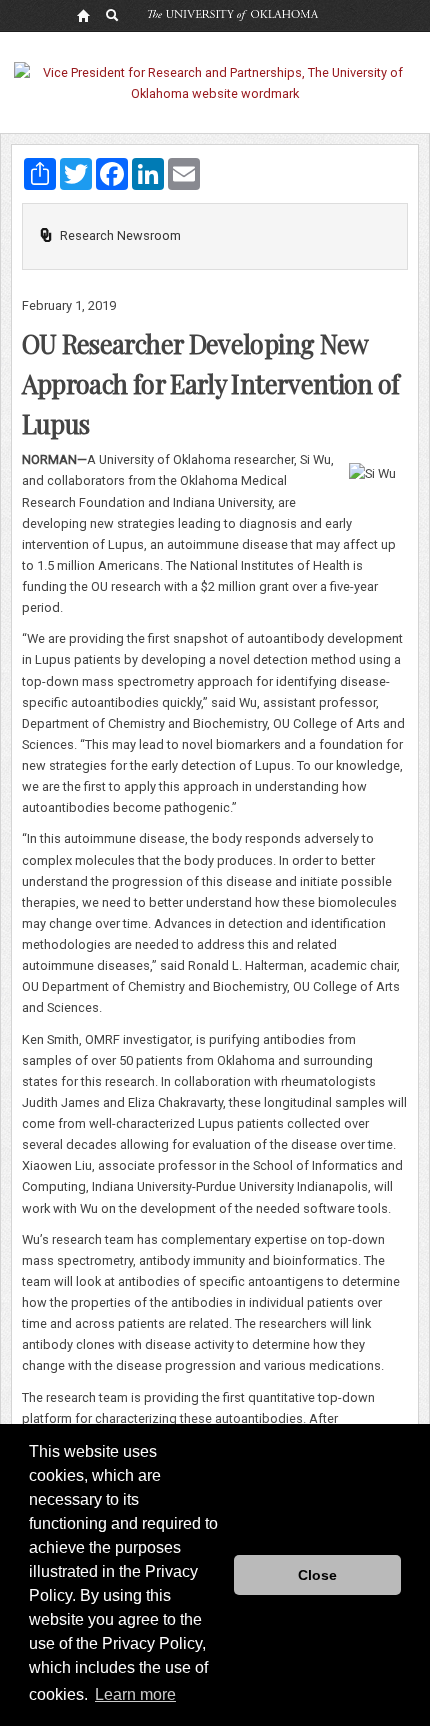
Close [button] (317, 1575)
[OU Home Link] (83, 15)
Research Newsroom (120, 235)
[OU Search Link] (113, 15)
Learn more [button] (135, 1694)
